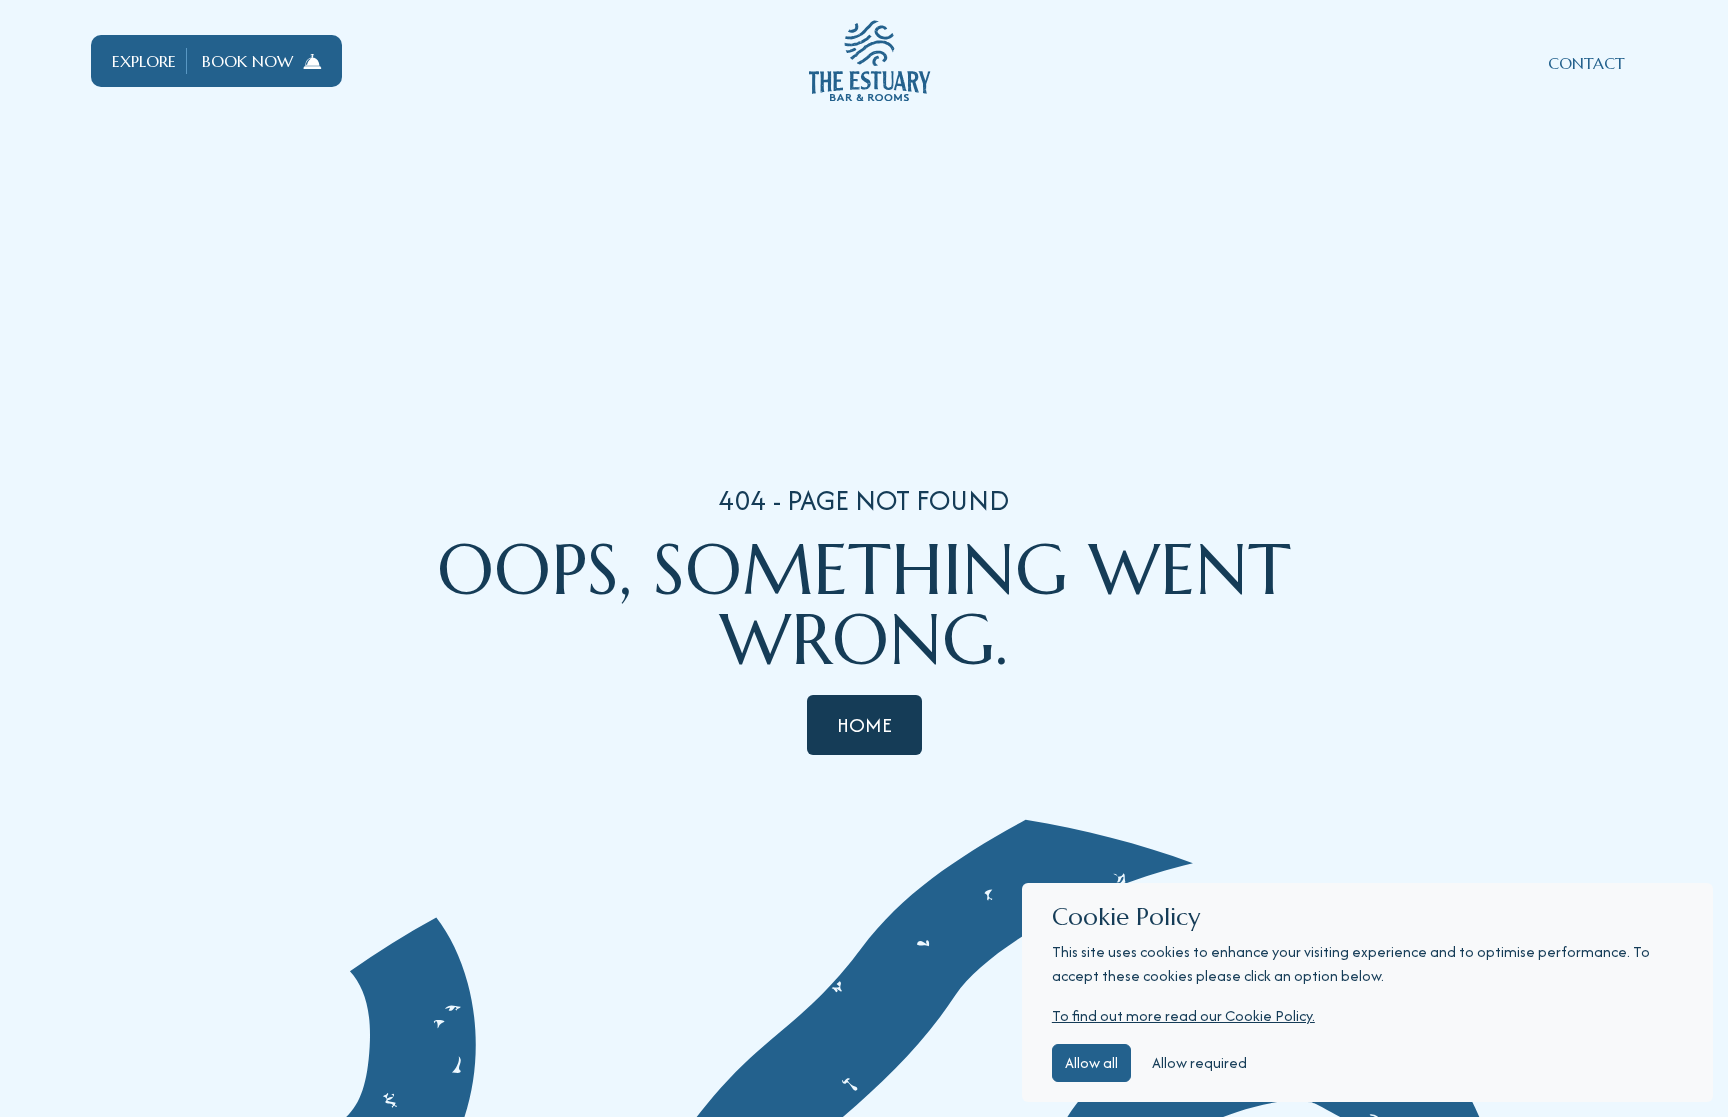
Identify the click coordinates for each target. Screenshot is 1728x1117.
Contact (1586, 63)
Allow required (1199, 1062)
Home (864, 724)
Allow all (1091, 1062)
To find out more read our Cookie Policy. (1183, 1015)
